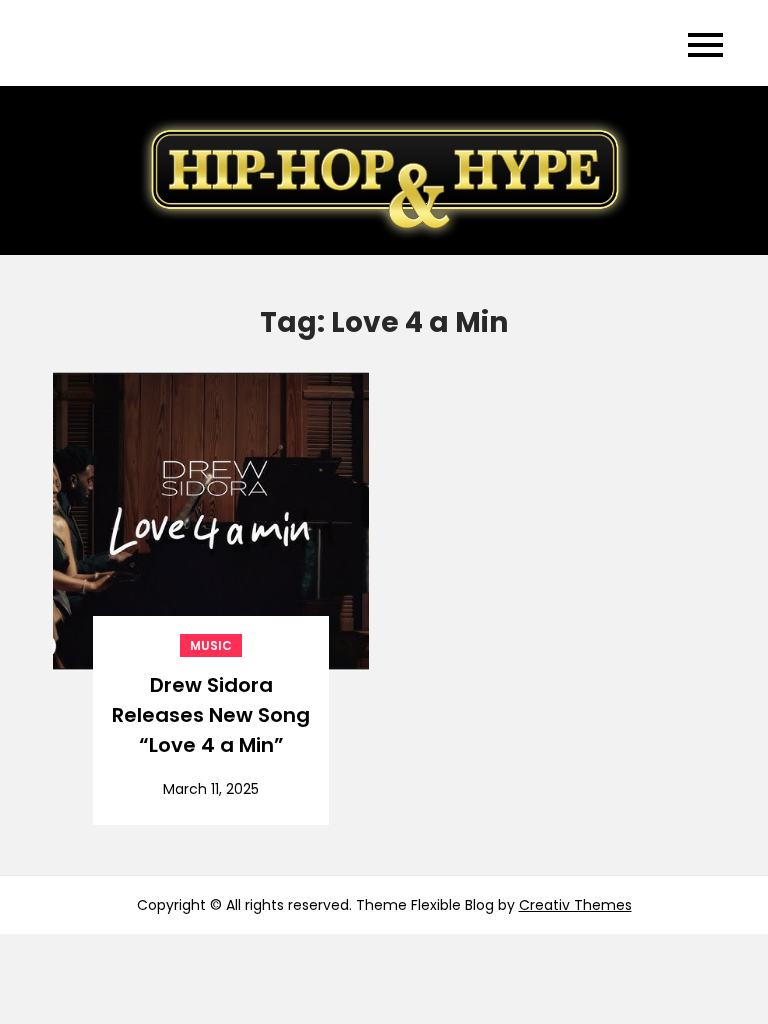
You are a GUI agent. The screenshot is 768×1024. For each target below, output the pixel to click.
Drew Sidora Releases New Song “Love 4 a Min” (211, 715)
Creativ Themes (575, 905)
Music (211, 645)
